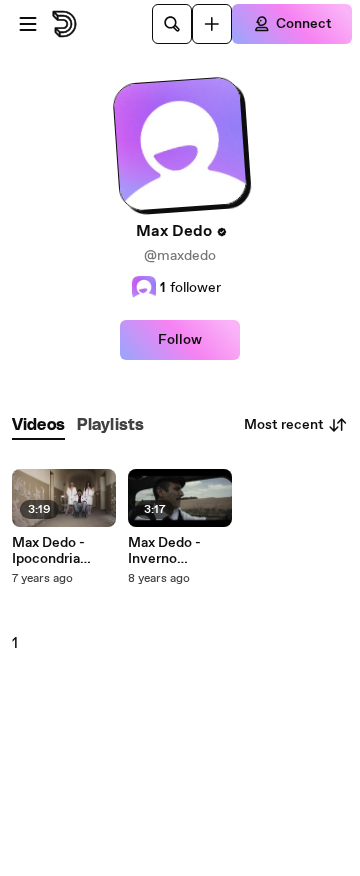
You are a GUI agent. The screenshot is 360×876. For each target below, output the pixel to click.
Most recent (284, 425)
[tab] (38, 425)
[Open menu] (28, 24)
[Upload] (212, 24)
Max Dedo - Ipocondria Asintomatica (56, 551)
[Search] (172, 24)
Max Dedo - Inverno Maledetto (164, 551)
